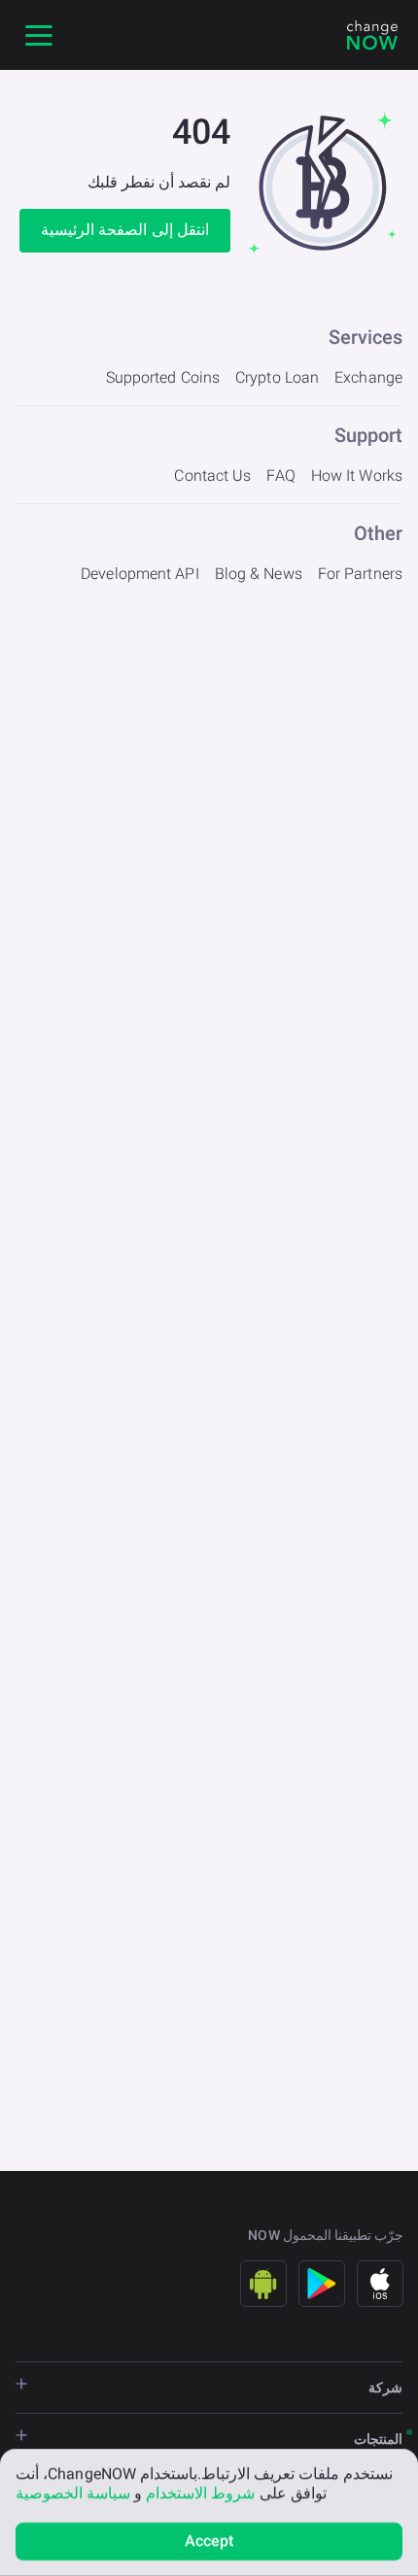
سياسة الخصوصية (73, 2493)
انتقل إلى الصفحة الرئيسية (124, 230)
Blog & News (259, 574)
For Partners (360, 574)
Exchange (368, 377)
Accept (209, 2541)
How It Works (357, 475)
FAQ (280, 475)
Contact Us (212, 475)
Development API (140, 574)
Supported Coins (163, 377)
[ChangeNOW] (372, 35)
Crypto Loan (277, 377)
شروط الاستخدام (200, 2493)
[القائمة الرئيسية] (39, 35)
